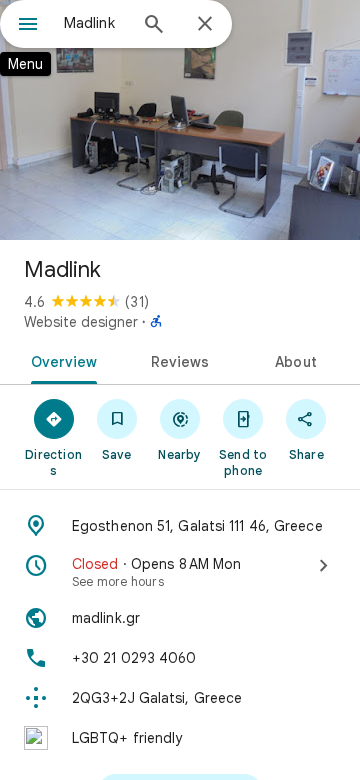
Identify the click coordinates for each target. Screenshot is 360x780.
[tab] (59, 360)
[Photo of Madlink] (180, 120)
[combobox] (95, 23)
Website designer (81, 322)
